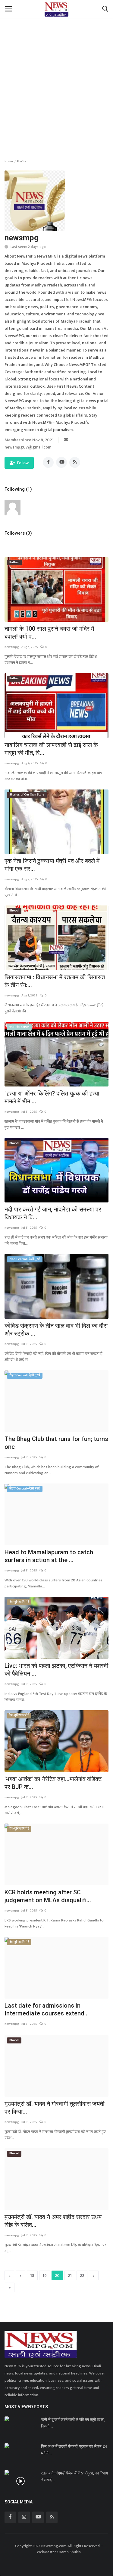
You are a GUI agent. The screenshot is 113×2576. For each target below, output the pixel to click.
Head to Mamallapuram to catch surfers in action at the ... (49, 1556)
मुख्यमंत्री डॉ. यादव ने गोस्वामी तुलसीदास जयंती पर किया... (55, 2108)
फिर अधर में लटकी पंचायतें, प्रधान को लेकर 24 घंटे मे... (74, 2450)
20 (57, 2276)
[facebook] (10, 2517)
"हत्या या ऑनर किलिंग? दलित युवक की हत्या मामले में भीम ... (52, 1097)
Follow (23, 463)
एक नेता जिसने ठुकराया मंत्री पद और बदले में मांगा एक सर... (52, 865)
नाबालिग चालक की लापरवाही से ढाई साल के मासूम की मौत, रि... (51, 749)
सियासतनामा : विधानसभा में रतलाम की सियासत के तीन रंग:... (55, 981)
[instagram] (24, 2517)
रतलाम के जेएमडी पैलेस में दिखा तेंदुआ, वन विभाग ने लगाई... (74, 2476)
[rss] (52, 2517)
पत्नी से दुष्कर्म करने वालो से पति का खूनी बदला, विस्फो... (73, 2423)
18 (32, 2276)
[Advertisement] (56, 74)
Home (9, 161)
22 (82, 2276)
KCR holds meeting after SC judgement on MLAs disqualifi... (48, 1896)
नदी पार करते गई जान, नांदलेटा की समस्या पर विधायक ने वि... (53, 1213)
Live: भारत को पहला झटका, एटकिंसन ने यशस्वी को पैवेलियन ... (56, 1670)
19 (45, 2276)
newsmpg (12, 647)
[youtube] (38, 2517)
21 (70, 2276)
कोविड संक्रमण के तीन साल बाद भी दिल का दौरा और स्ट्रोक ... (56, 1330)
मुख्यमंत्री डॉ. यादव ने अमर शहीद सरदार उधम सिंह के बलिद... (53, 2221)
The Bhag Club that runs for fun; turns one (56, 1443)
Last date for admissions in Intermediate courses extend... (47, 2009)
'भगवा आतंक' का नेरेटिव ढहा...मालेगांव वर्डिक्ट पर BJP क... (53, 1783)
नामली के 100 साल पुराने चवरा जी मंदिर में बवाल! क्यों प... (49, 633)
